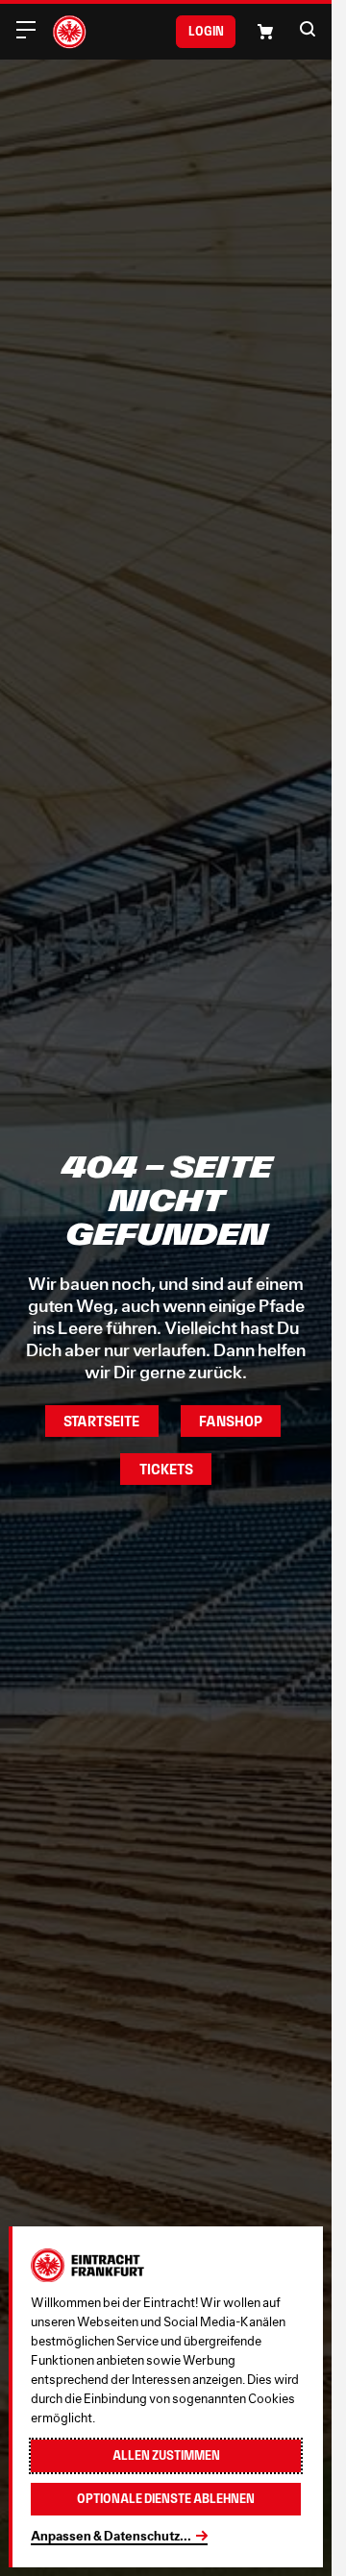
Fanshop (231, 1421)
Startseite (101, 1421)
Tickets (166, 1469)
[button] (308, 29)
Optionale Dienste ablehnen (166, 2499)
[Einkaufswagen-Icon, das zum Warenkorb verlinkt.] (265, 32)
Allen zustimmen (166, 2455)
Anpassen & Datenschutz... (111, 2536)
